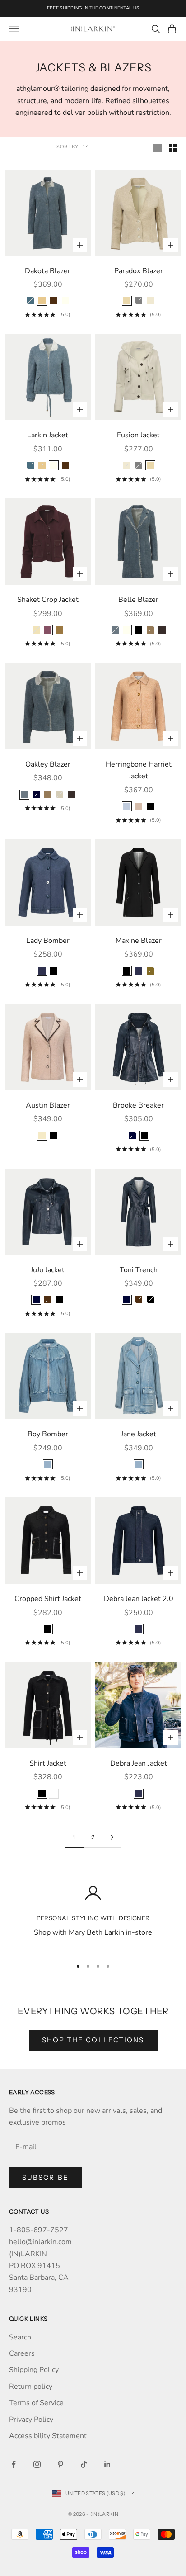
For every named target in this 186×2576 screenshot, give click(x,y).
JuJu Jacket (48, 1270)
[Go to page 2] (112, 1837)
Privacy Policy (31, 2420)
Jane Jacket (139, 1434)
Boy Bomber (48, 1434)
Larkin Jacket (48, 435)
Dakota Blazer (48, 271)
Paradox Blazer (139, 271)
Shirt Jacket (48, 1763)
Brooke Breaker (138, 1105)
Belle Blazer (138, 600)
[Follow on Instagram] (37, 2464)
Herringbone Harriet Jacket (139, 770)
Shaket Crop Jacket (48, 600)
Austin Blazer (48, 1105)
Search (20, 2337)
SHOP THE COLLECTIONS (93, 2040)
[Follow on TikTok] (84, 2464)
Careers (22, 2353)
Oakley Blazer (48, 764)
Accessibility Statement (48, 2436)
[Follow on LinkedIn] (107, 2464)
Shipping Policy (34, 2370)
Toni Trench (139, 1270)
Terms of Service (36, 2403)
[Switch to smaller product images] (173, 148)
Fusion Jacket (138, 435)
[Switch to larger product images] (158, 148)
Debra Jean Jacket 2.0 (139, 1599)
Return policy (31, 2387)
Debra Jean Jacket (139, 1763)
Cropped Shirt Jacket (48, 1599)
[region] (93, 1917)
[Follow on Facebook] (14, 2464)
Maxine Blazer (139, 941)
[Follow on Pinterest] (60, 2464)
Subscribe (45, 2177)
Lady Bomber (48, 941)
